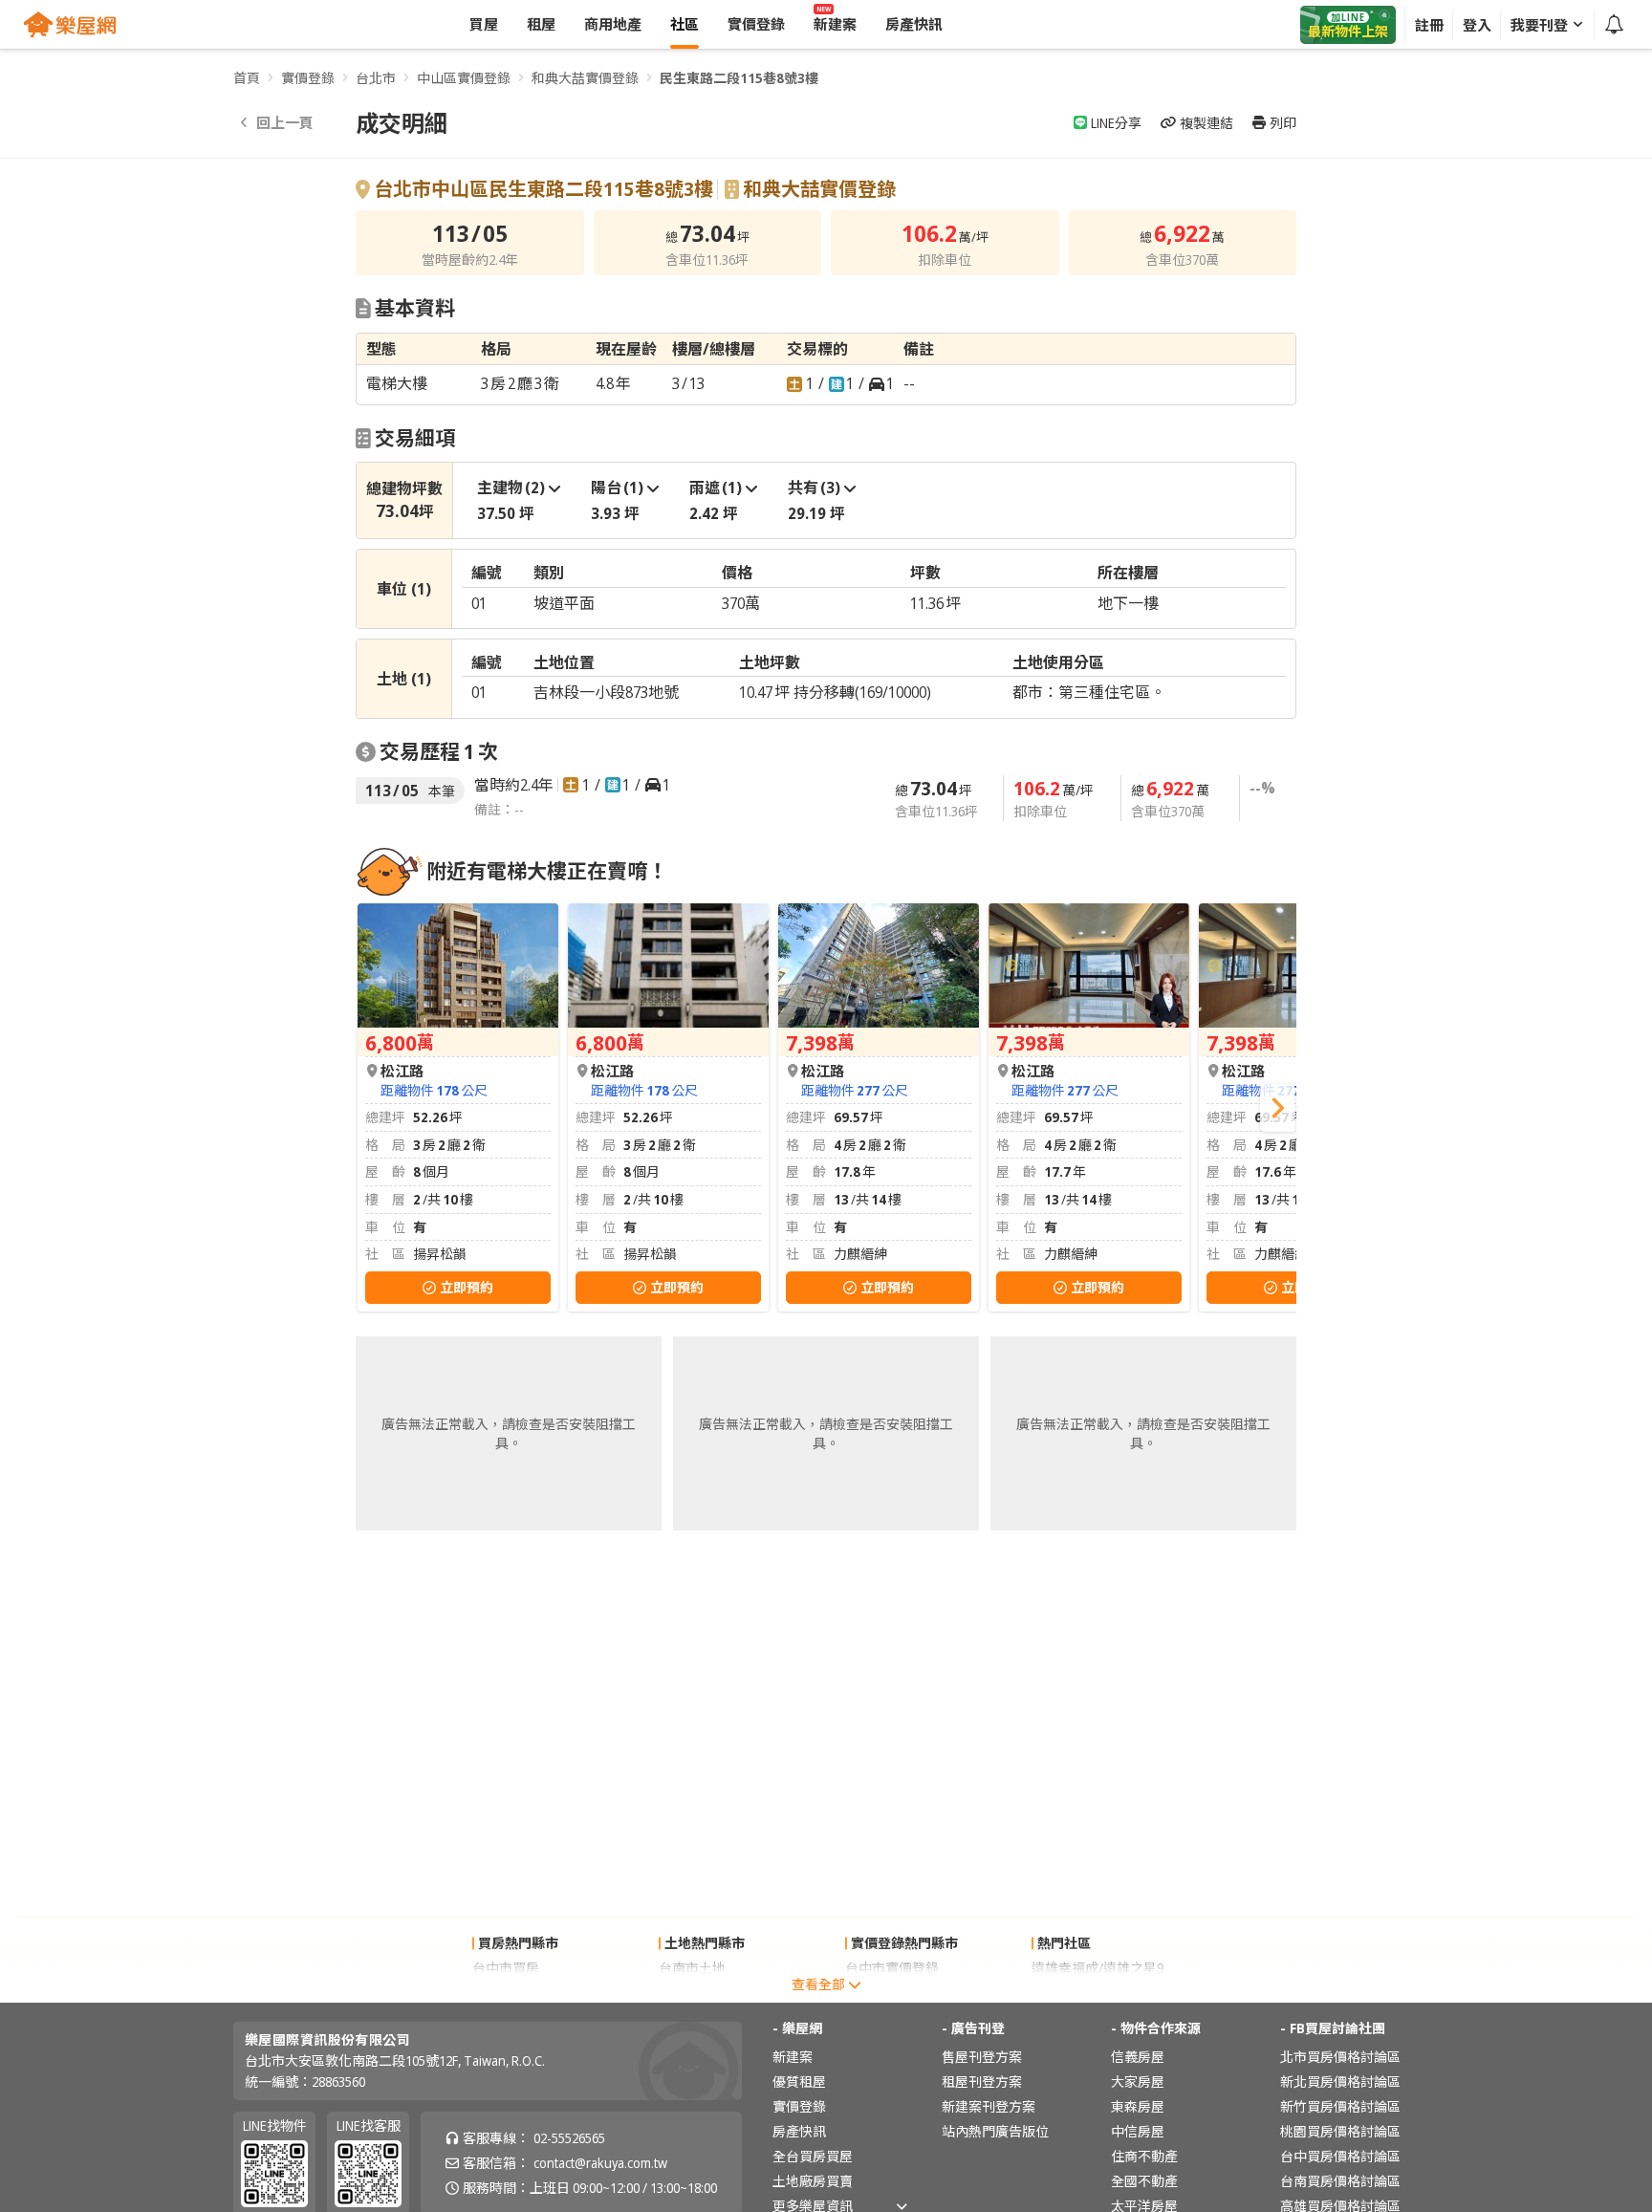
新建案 (793, 2057)
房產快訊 (799, 2131)
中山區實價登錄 (464, 78)
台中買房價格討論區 (1340, 2156)
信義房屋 (1138, 2057)
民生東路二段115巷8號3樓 (739, 78)
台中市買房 (506, 1968)
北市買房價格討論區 (1340, 2057)
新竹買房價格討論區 (1340, 2106)
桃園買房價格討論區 (1340, 2131)
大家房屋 (1138, 2082)
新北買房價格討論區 (1340, 2082)
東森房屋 (1138, 2106)
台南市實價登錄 (892, 1993)
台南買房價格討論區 (1340, 2181)
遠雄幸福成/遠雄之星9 (1098, 1968)
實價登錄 (308, 78)
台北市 (376, 78)
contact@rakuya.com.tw (600, 2163)
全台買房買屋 (813, 2156)
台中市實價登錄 (892, 1968)
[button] (1277, 1108)
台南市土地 (692, 1968)
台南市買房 (506, 1993)
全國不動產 (1144, 2181)
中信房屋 (1138, 2131)
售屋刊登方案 (982, 2057)
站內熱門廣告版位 (995, 2131)
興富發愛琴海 (1072, 1993)
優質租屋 (799, 2082)
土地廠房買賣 (813, 2181)
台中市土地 (692, 1993)
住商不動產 (1144, 2156)
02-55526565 (569, 2138)
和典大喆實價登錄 (585, 78)
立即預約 (467, 1287)
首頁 (247, 78)
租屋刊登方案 (982, 2082)
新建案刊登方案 (989, 2106)
